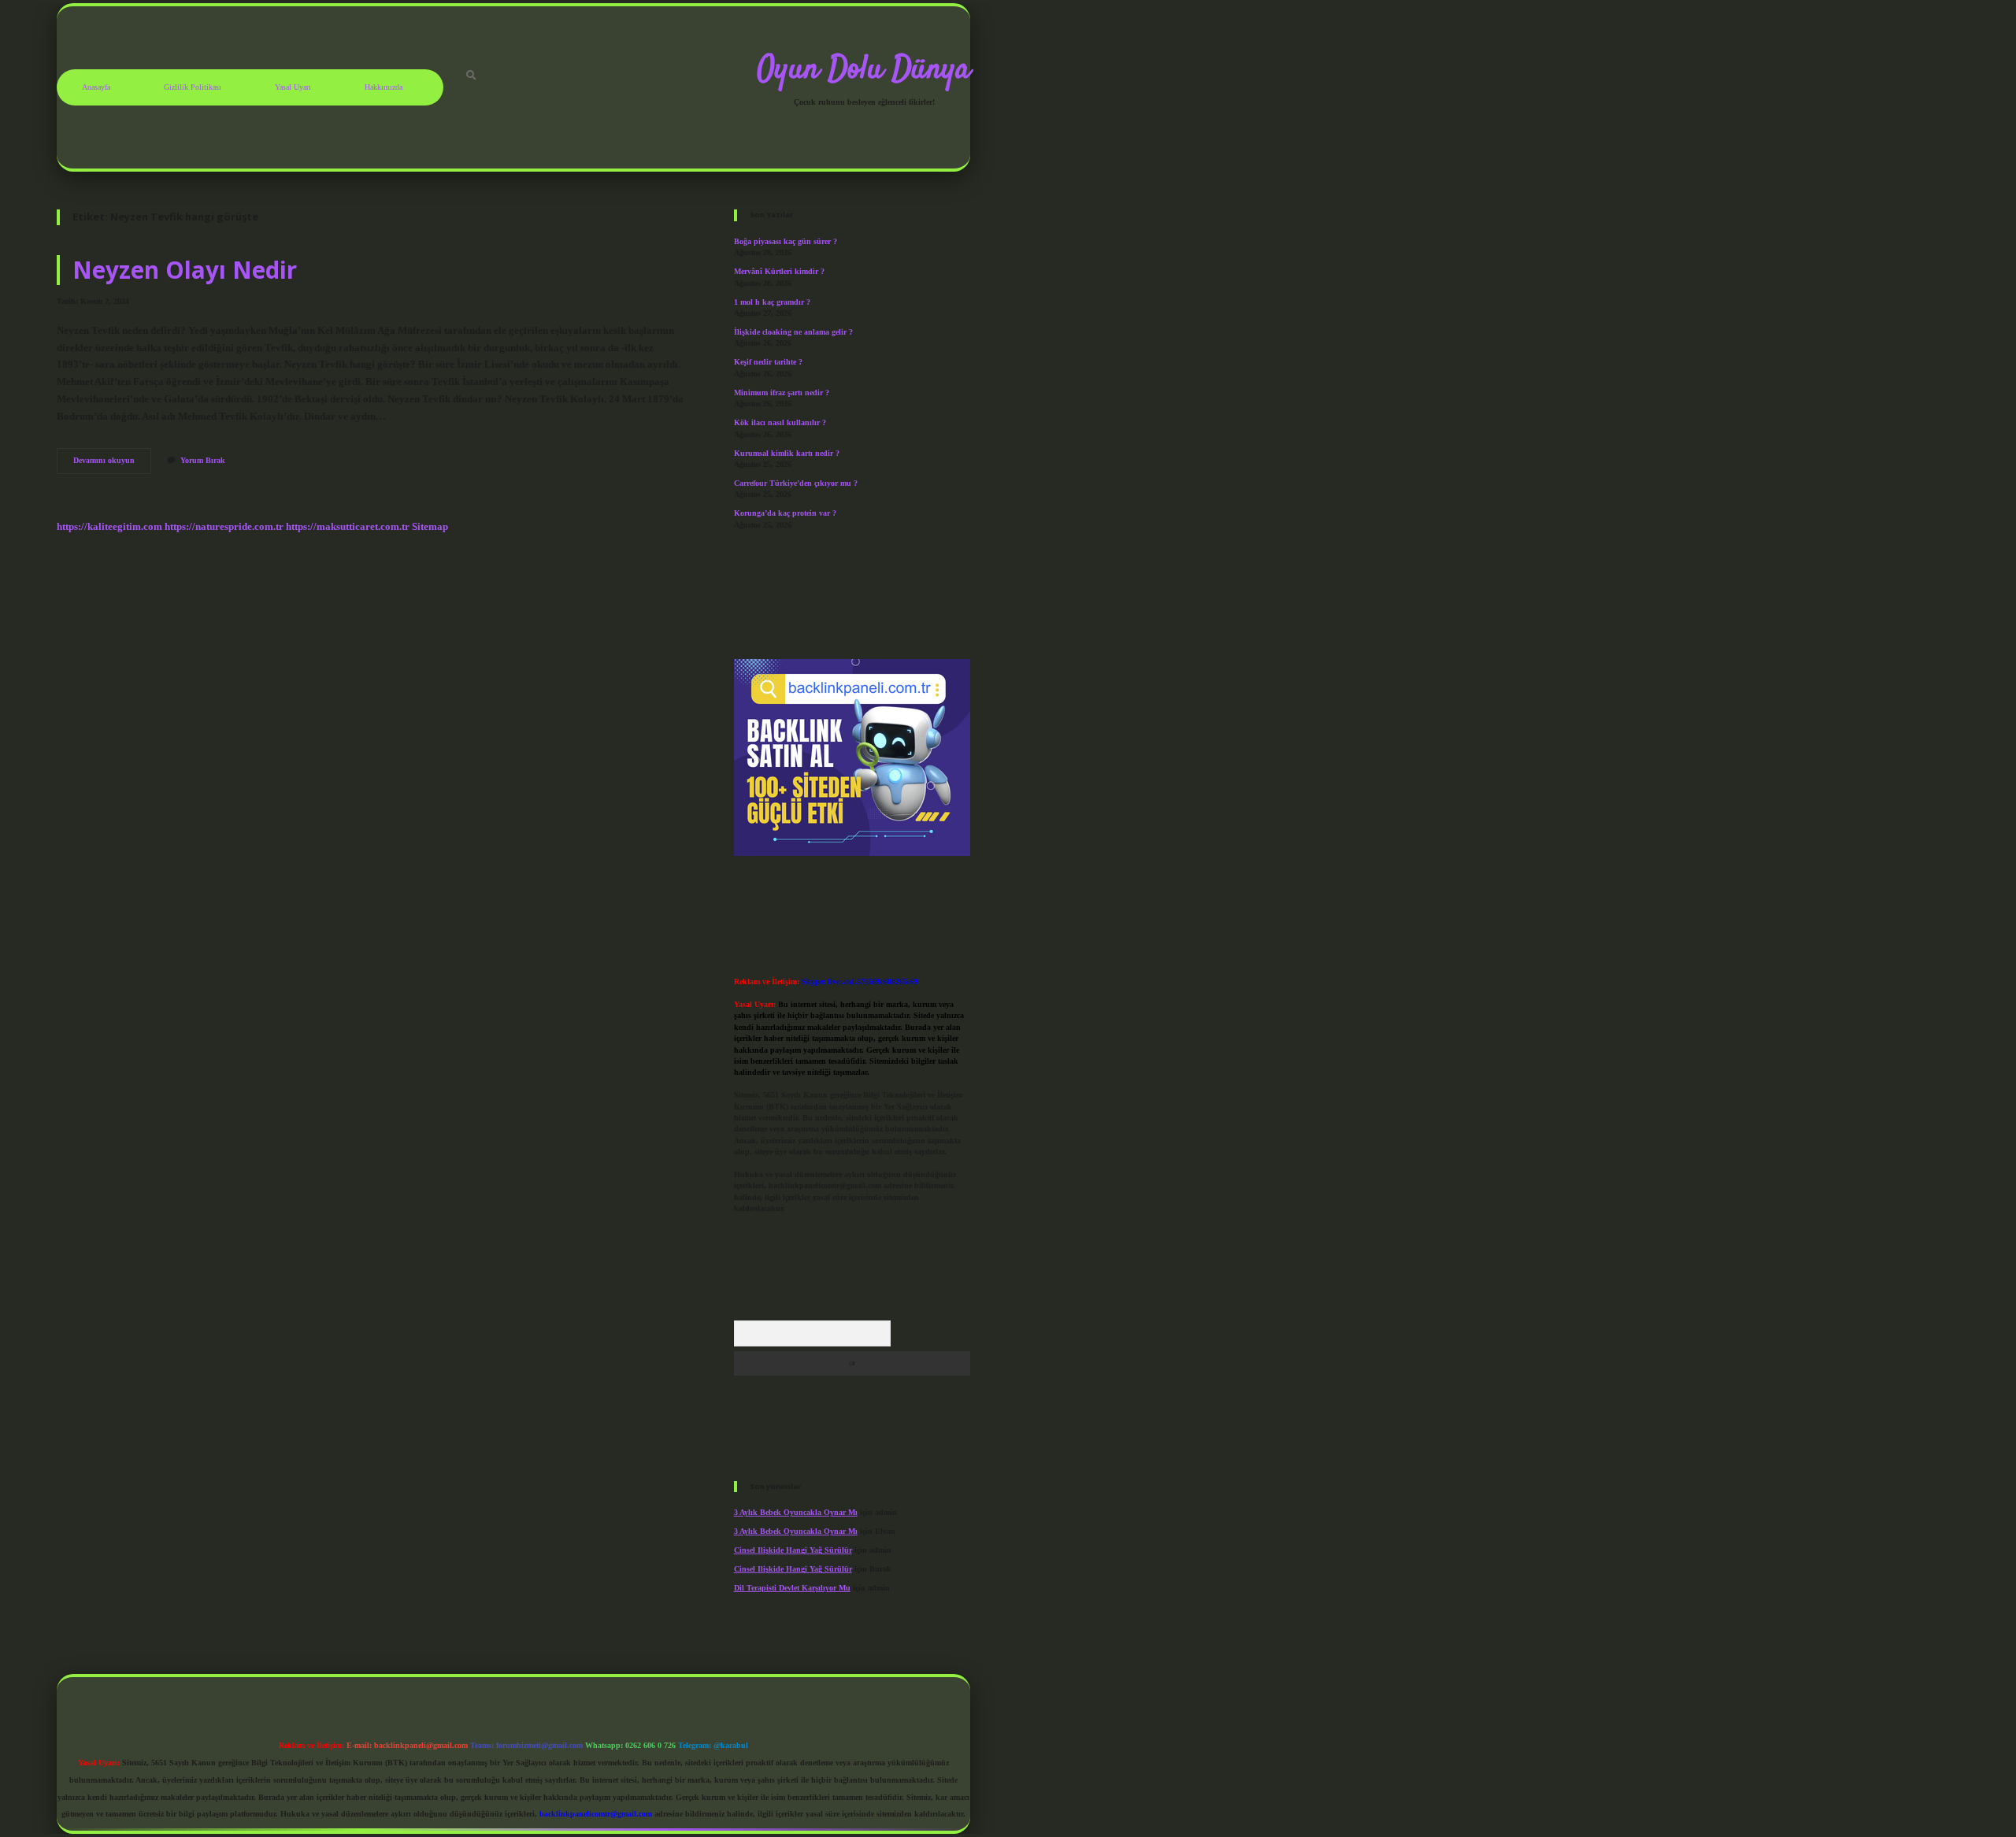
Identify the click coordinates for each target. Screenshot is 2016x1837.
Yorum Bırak (203, 460)
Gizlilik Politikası (193, 87)
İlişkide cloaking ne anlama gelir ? (793, 332)
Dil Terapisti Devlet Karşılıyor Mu (792, 1588)
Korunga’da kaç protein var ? (785, 513)
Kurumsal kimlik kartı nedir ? (787, 453)
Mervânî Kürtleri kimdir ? (779, 271)
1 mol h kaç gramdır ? (772, 302)
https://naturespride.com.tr (224, 527)
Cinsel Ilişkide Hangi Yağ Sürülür (793, 1550)
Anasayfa (96, 87)
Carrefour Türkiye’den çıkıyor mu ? (796, 483)
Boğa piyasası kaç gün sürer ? (786, 241)
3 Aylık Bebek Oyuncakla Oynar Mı (796, 1512)
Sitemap (430, 527)
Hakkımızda (384, 87)
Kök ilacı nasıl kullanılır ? (780, 422)
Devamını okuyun (112, 464)
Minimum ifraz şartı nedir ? (782, 393)
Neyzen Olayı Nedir (185, 270)
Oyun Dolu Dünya (864, 70)
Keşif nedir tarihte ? (768, 362)
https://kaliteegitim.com (109, 527)
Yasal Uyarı (293, 87)
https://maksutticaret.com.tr (348, 527)
